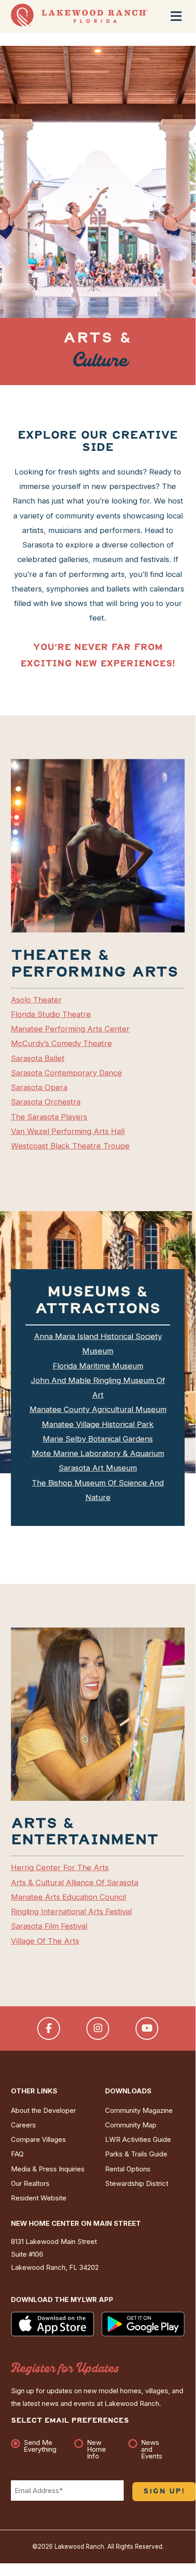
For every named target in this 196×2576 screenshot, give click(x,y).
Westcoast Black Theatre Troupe (70, 1146)
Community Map (131, 2125)
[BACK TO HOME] (79, 24)
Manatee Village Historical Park (98, 1424)
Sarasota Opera (39, 1087)
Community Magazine (139, 2111)
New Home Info (96, 2449)
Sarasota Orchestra (46, 1102)
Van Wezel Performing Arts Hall (68, 1131)
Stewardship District (137, 2184)
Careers (23, 2125)
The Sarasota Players (49, 1117)
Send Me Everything (40, 2446)
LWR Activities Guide (138, 2140)
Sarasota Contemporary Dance (66, 1073)
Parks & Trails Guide (136, 2154)
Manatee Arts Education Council (68, 1897)
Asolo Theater (36, 1000)
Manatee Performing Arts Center (70, 1029)
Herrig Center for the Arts (60, 1867)
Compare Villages (38, 2140)
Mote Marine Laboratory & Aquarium (98, 1453)
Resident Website (39, 2198)
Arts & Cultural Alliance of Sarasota (75, 1882)
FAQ (17, 2154)
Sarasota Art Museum (98, 1468)
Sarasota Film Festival (49, 1926)
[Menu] (176, 16)
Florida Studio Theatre (51, 1014)
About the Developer (43, 2111)
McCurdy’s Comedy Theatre (61, 1043)
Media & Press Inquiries (48, 2169)
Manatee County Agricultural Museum (98, 1409)
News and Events (152, 2449)
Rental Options (128, 2169)
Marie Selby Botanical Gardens (98, 1439)
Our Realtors (30, 2184)
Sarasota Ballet (38, 1058)
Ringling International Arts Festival (71, 1911)
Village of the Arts (45, 1941)
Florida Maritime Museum (98, 1366)
